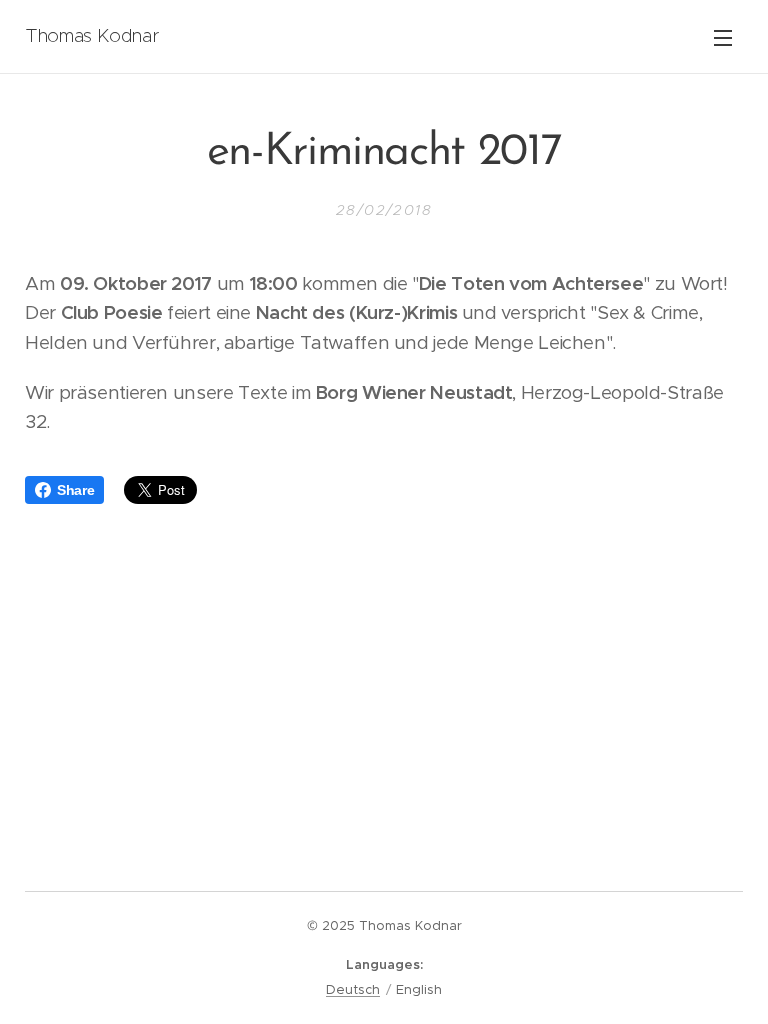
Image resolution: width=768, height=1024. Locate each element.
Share (75, 490)
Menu (723, 37)
